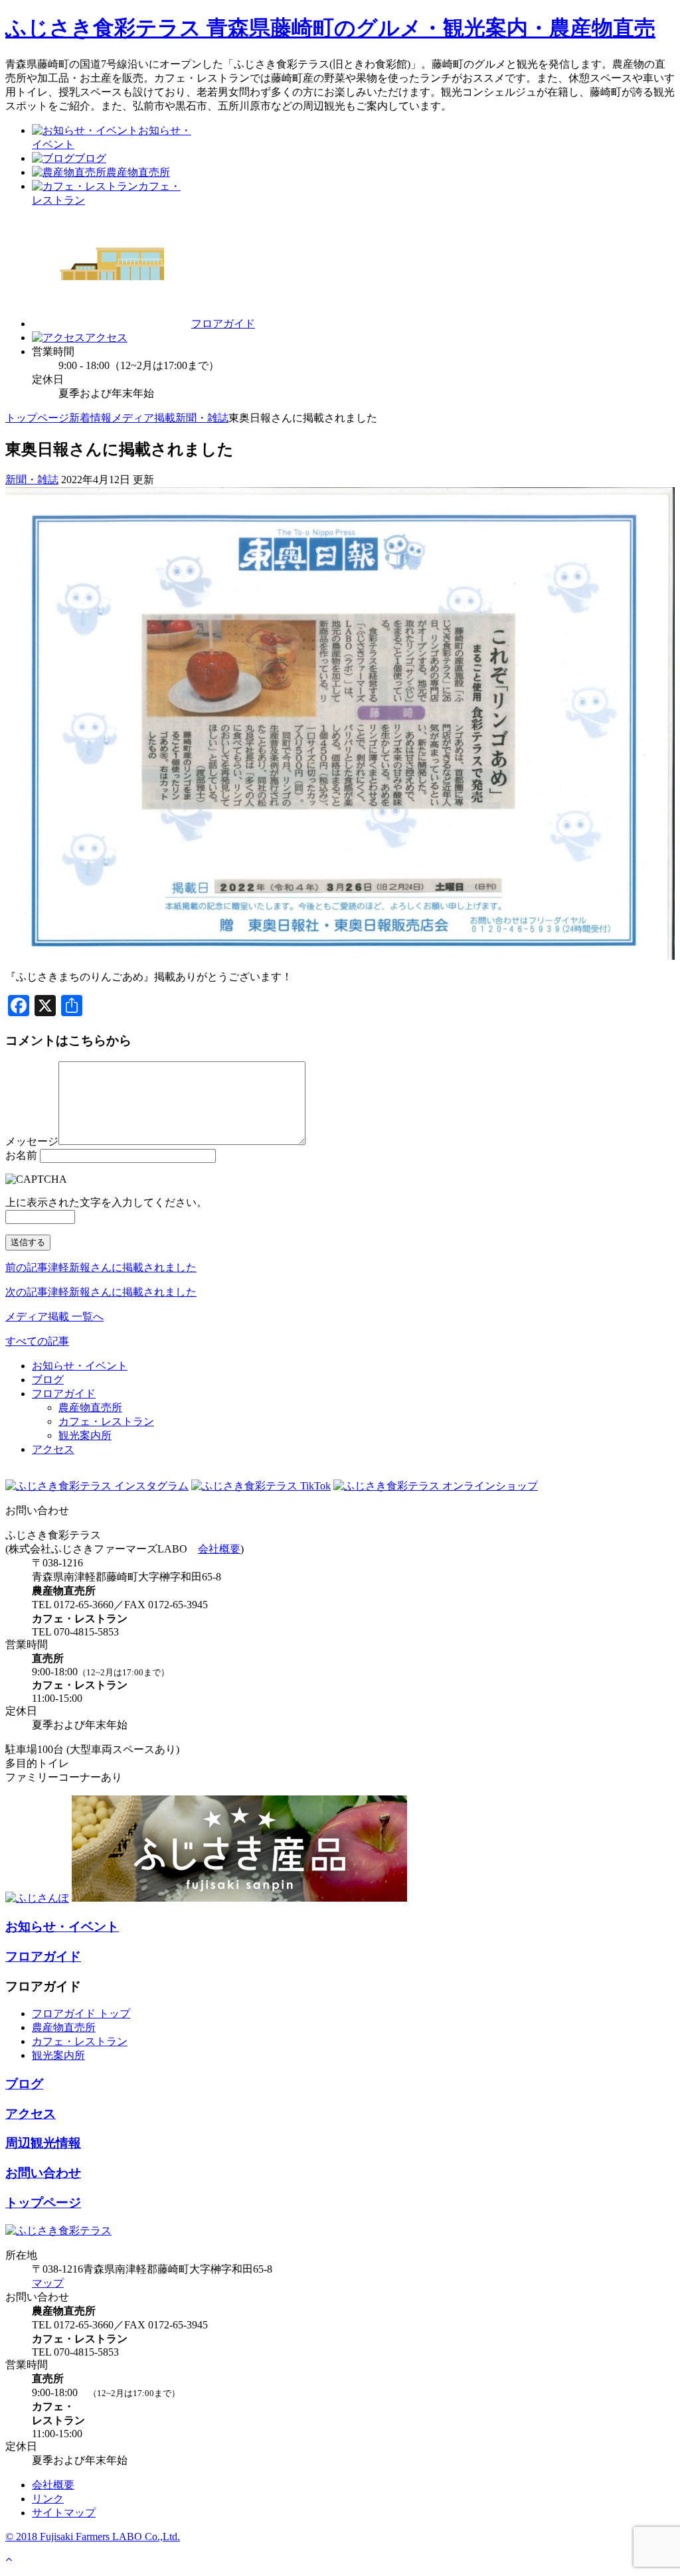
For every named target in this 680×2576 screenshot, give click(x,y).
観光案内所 (85, 1435)
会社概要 (219, 1549)
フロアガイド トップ (81, 2013)
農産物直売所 (90, 1407)
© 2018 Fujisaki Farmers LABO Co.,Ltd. (93, 2537)
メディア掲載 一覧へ (54, 1317)
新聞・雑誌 (202, 418)
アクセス (53, 1449)
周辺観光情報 (43, 2143)
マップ (48, 2283)
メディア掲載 (143, 418)
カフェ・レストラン (106, 1421)
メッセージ (32, 1141)
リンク (48, 2499)
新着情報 (90, 418)
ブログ (48, 1380)
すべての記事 (37, 1341)
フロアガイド (64, 1394)
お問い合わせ (43, 2173)
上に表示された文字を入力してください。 (106, 1202)
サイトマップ (64, 2513)
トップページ (37, 418)
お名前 (21, 1155)
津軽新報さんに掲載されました (101, 1267)
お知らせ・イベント (80, 1366)
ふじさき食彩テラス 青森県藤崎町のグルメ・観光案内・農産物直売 (330, 28)
